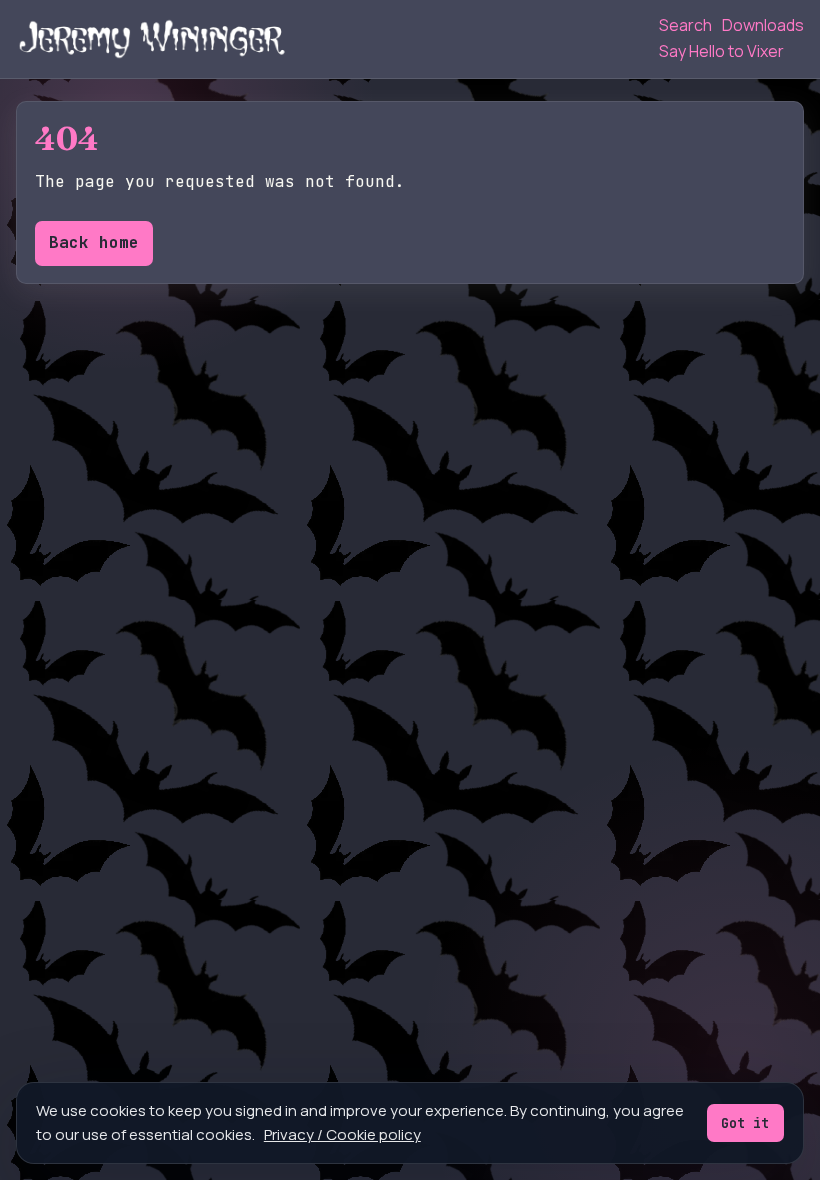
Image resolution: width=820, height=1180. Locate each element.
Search (685, 25)
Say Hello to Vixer (721, 51)
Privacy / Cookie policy (342, 1134)
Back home (94, 242)
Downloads (763, 25)
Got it (745, 1123)
